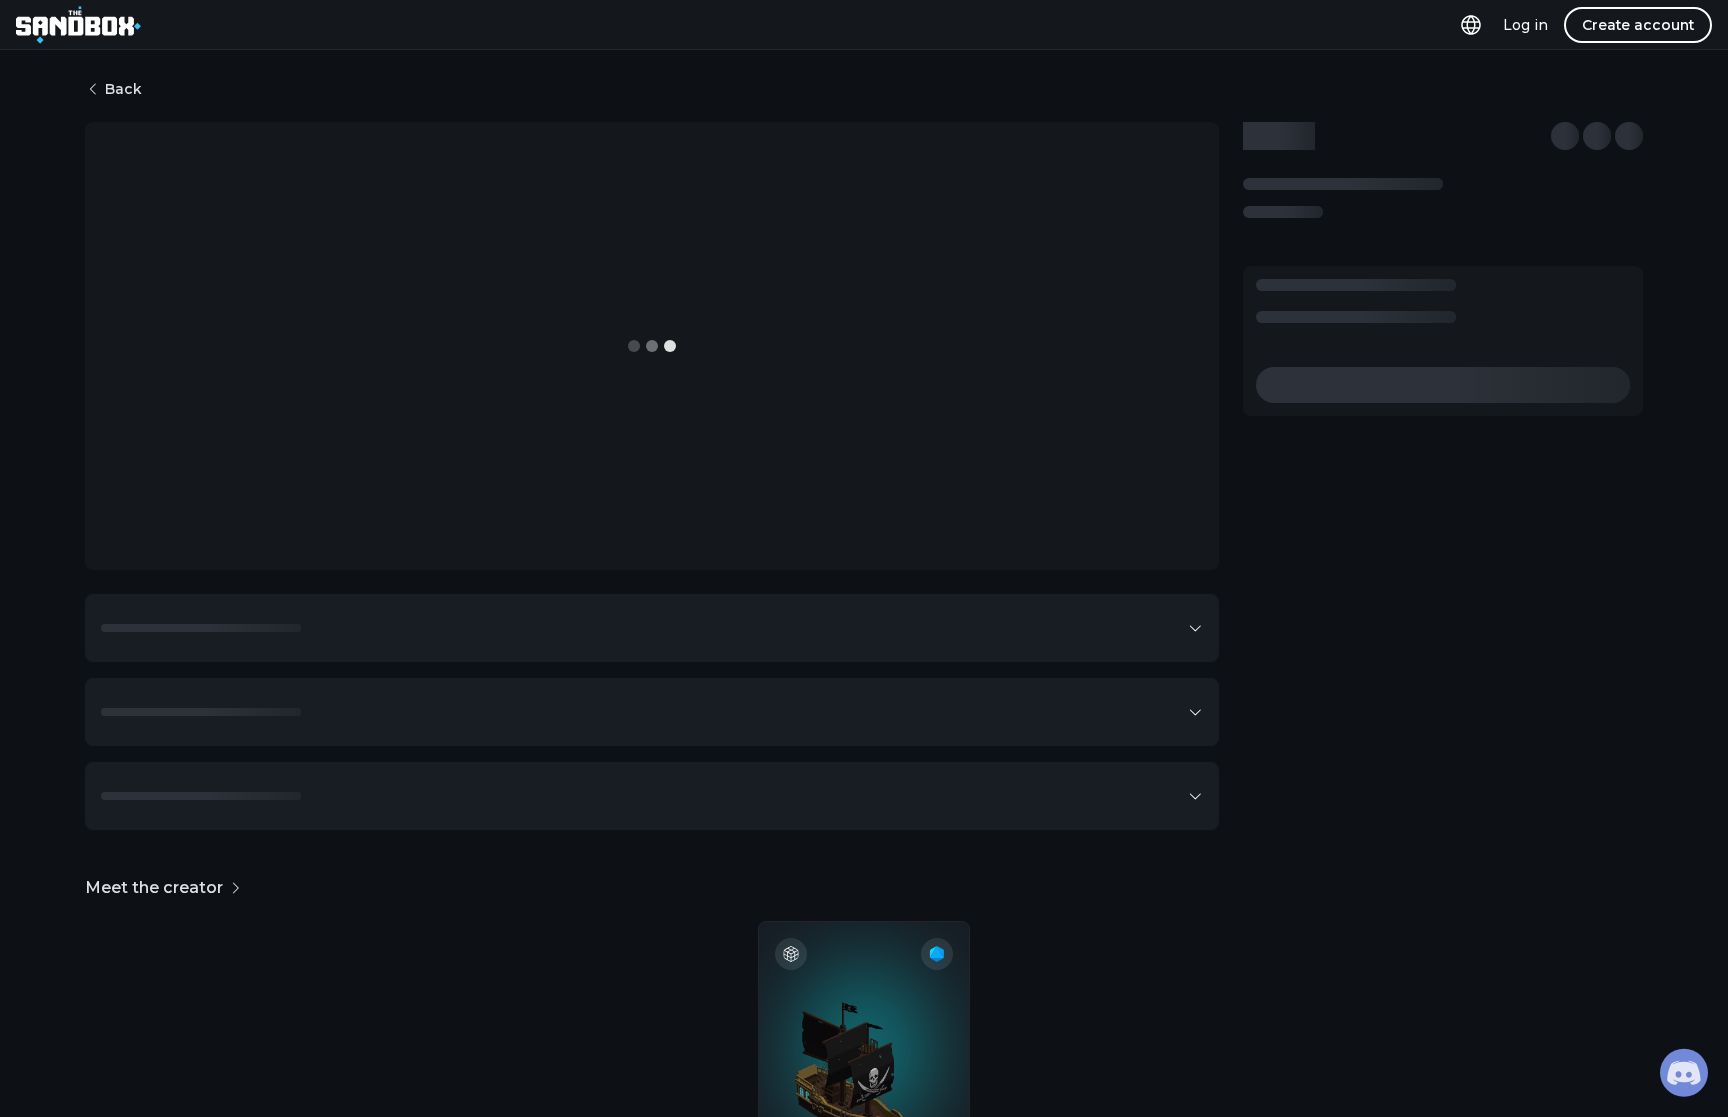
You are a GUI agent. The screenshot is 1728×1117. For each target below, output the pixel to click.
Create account (1638, 25)
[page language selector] (1471, 24)
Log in (1525, 25)
